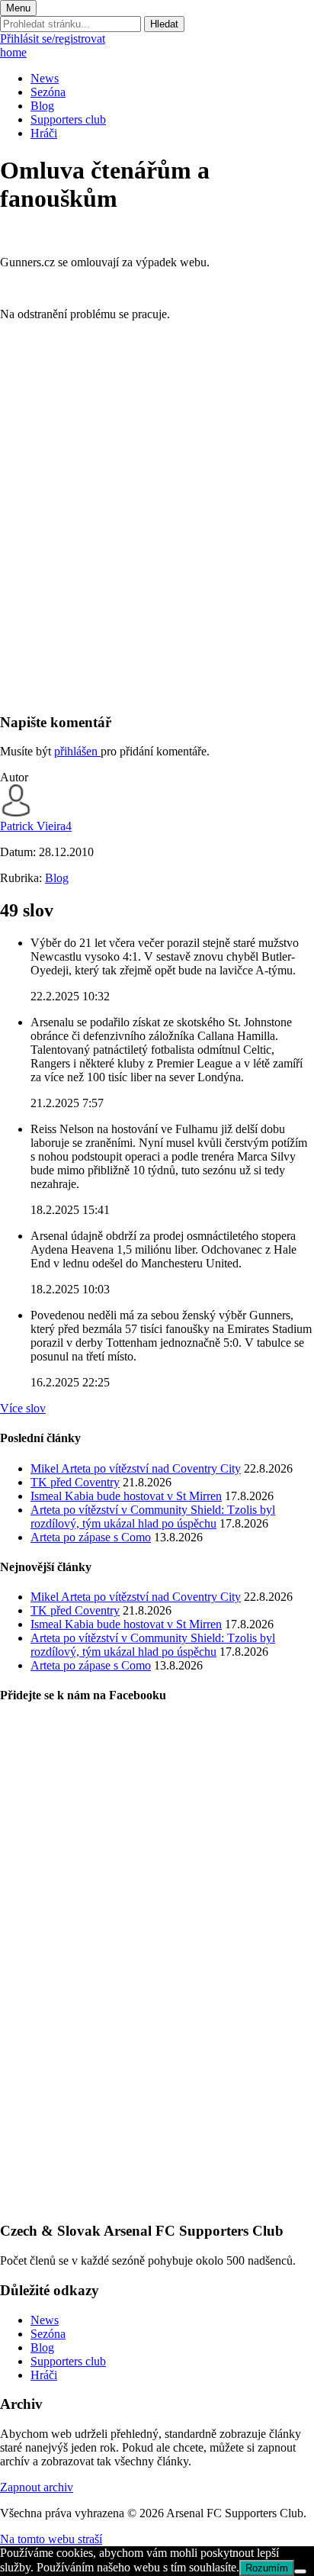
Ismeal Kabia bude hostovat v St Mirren (126, 1496)
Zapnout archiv (37, 2487)
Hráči (44, 133)
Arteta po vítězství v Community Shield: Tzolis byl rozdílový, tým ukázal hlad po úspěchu (153, 1517)
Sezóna (48, 92)
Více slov (23, 1408)
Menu (18, 8)
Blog (42, 106)
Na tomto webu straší (51, 2539)
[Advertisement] (157, 543)
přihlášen (77, 751)
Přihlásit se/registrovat (53, 39)
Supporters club (68, 119)
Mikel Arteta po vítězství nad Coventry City (136, 1468)
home (13, 52)
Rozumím (267, 2568)
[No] (300, 2571)
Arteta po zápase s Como (91, 1537)
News (45, 78)
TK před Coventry (75, 1482)
